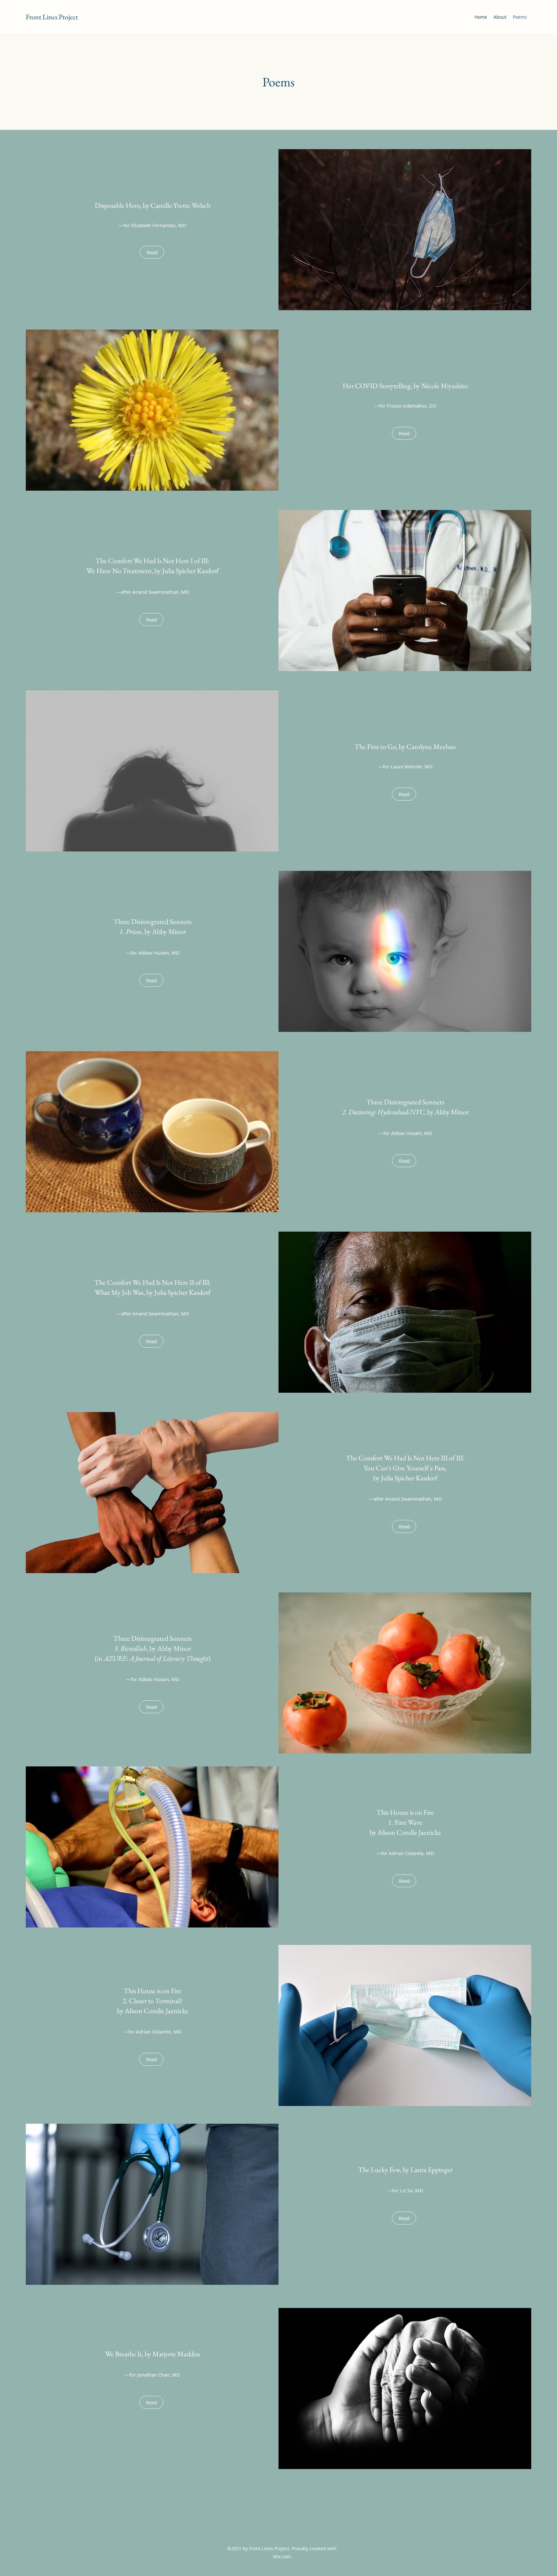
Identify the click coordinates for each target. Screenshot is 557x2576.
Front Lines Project (52, 17)
